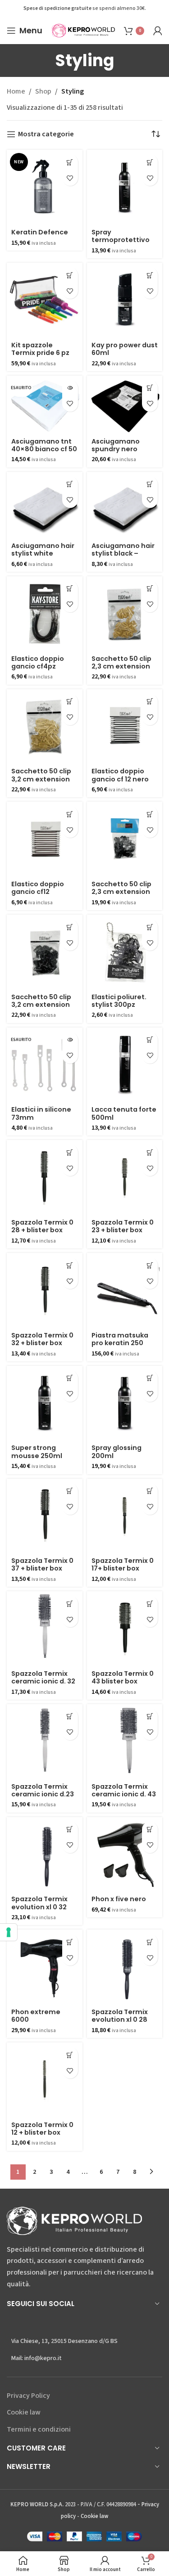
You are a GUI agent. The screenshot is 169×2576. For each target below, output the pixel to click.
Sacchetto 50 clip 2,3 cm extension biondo (121, 666)
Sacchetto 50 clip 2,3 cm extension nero (121, 892)
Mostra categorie (46, 134)
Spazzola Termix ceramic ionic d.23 (43, 1790)
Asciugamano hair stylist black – (123, 550)
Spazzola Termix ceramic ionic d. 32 (43, 1677)
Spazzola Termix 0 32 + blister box (42, 1339)
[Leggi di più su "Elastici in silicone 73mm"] (70, 1040)
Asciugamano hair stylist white (43, 550)
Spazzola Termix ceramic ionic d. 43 (124, 1790)
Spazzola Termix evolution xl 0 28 (120, 2016)
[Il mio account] (158, 31)
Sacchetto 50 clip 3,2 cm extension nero (41, 1005)
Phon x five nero (119, 1899)
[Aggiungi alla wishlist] (70, 178)
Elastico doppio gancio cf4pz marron (38, 666)
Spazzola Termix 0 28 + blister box (42, 1226)
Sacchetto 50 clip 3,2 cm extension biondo (41, 779)
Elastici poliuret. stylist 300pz (119, 1001)
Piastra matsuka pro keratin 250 (120, 1339)
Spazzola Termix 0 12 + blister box (42, 2129)
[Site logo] (83, 30)
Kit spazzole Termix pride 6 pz (40, 349)
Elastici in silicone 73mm (41, 1113)
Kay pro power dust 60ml (125, 349)
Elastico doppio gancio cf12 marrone (38, 892)
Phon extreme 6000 (36, 2016)
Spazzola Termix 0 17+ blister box (123, 1564)
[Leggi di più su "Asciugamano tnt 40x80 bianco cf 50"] (70, 388)
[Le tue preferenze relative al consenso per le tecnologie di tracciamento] (9, 1932)
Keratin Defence (40, 232)
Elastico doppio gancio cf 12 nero (120, 775)
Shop (43, 91)
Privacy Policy (28, 2396)
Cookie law (24, 2412)
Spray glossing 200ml (116, 1452)
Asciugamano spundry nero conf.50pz (116, 449)
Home (16, 91)
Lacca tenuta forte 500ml (124, 1113)
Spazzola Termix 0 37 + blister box (42, 1564)
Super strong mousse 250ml (37, 1452)
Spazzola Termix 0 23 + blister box (123, 1226)
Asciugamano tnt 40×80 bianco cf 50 (44, 445)
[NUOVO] (45, 188)
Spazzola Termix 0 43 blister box (123, 1677)
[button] (70, 162)
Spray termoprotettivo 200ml (121, 240)
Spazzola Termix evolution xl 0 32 (39, 1903)
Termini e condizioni (39, 2429)
